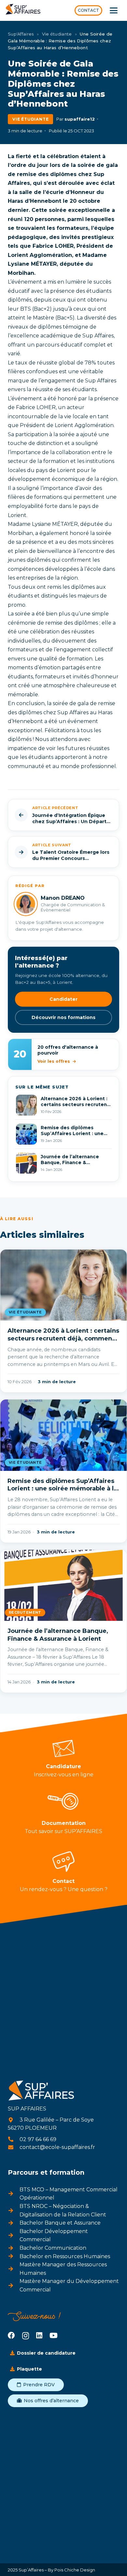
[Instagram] (26, 2336)
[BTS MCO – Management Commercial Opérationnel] (14, 2194)
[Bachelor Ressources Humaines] (14, 2256)
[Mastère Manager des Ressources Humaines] (14, 2269)
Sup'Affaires (21, 34)
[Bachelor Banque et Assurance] (14, 2223)
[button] (114, 10)
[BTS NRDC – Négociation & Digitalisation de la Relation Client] (14, 2211)
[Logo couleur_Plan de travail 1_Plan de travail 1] (23, 11)
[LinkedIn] (39, 2335)
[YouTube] (54, 2335)
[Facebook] (11, 2335)
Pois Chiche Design (74, 2570)
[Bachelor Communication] (14, 2248)
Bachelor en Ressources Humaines (65, 2256)
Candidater (63, 999)
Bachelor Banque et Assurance (60, 2223)
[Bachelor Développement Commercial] (14, 2235)
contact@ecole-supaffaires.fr (57, 2147)
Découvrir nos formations (63, 1017)
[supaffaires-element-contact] (63, 1862)
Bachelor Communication (53, 2248)
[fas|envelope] (14, 2147)
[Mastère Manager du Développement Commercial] (14, 2286)
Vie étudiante (57, 34)
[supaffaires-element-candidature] (63, 1748)
